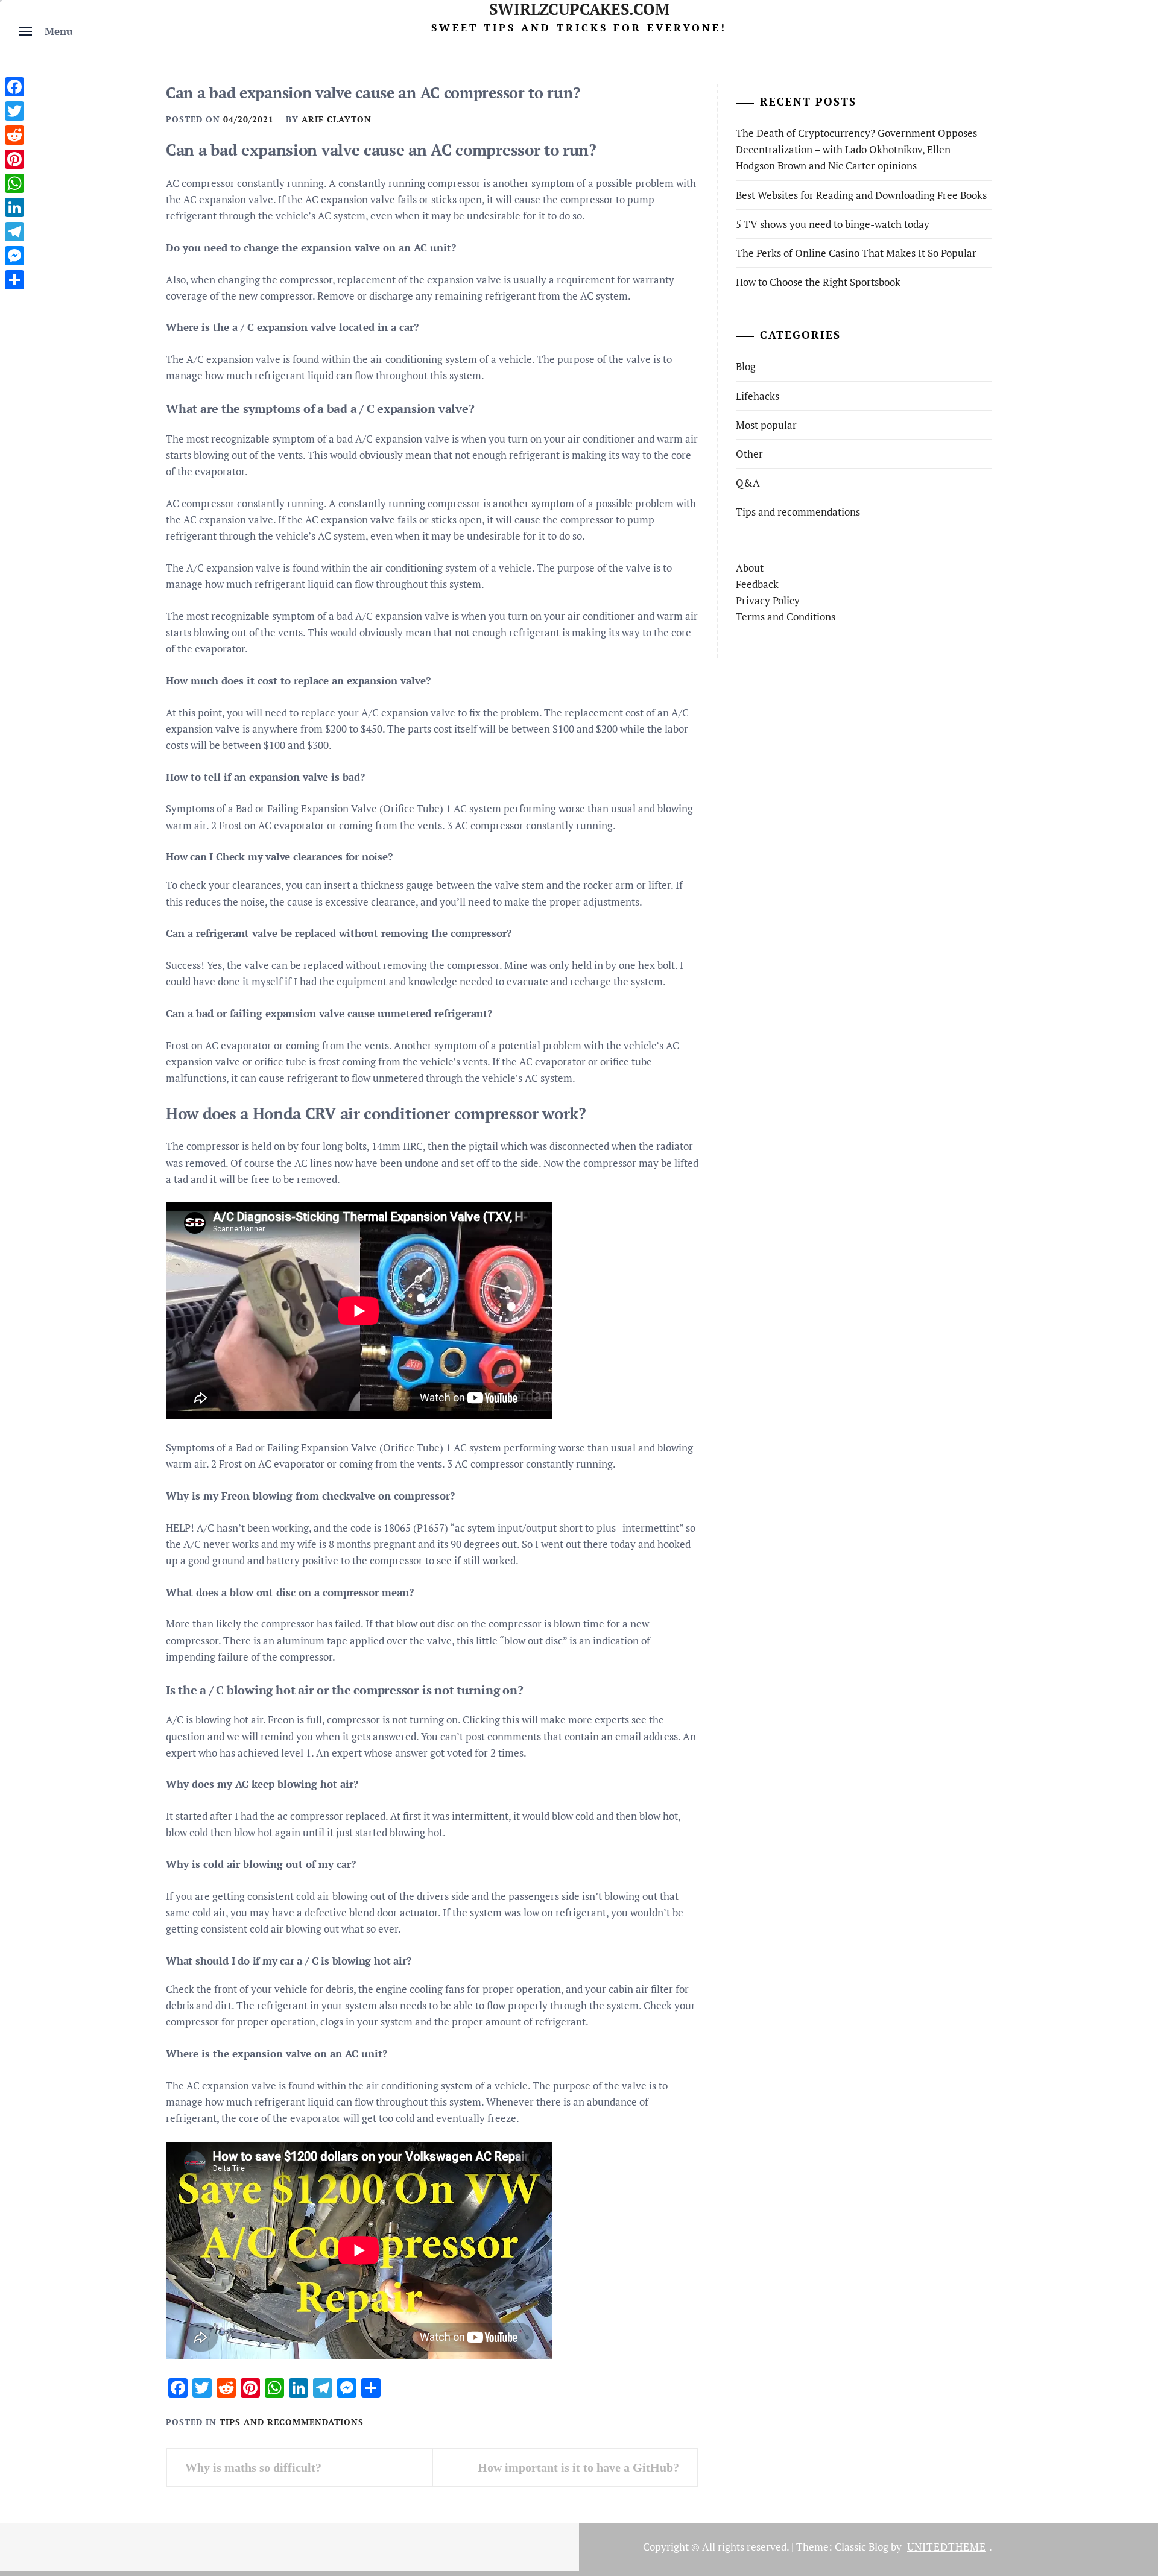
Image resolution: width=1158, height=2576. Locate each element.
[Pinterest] (14, 159)
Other (749, 454)
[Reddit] (14, 135)
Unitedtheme (947, 2547)
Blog (746, 366)
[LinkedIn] (14, 207)
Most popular (766, 425)
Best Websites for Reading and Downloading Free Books (861, 195)
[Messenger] (14, 256)
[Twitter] (14, 111)
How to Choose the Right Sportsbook (818, 282)
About (750, 568)
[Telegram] (14, 232)
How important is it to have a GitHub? (578, 2467)
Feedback (757, 584)
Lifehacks (758, 396)
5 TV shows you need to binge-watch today (833, 224)
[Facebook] (14, 87)
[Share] (14, 280)
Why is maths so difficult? (253, 2467)
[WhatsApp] (14, 183)
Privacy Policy (768, 600)
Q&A (748, 483)
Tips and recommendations (292, 2422)
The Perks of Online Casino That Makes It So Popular (856, 253)
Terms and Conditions (786, 617)
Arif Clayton (337, 119)
